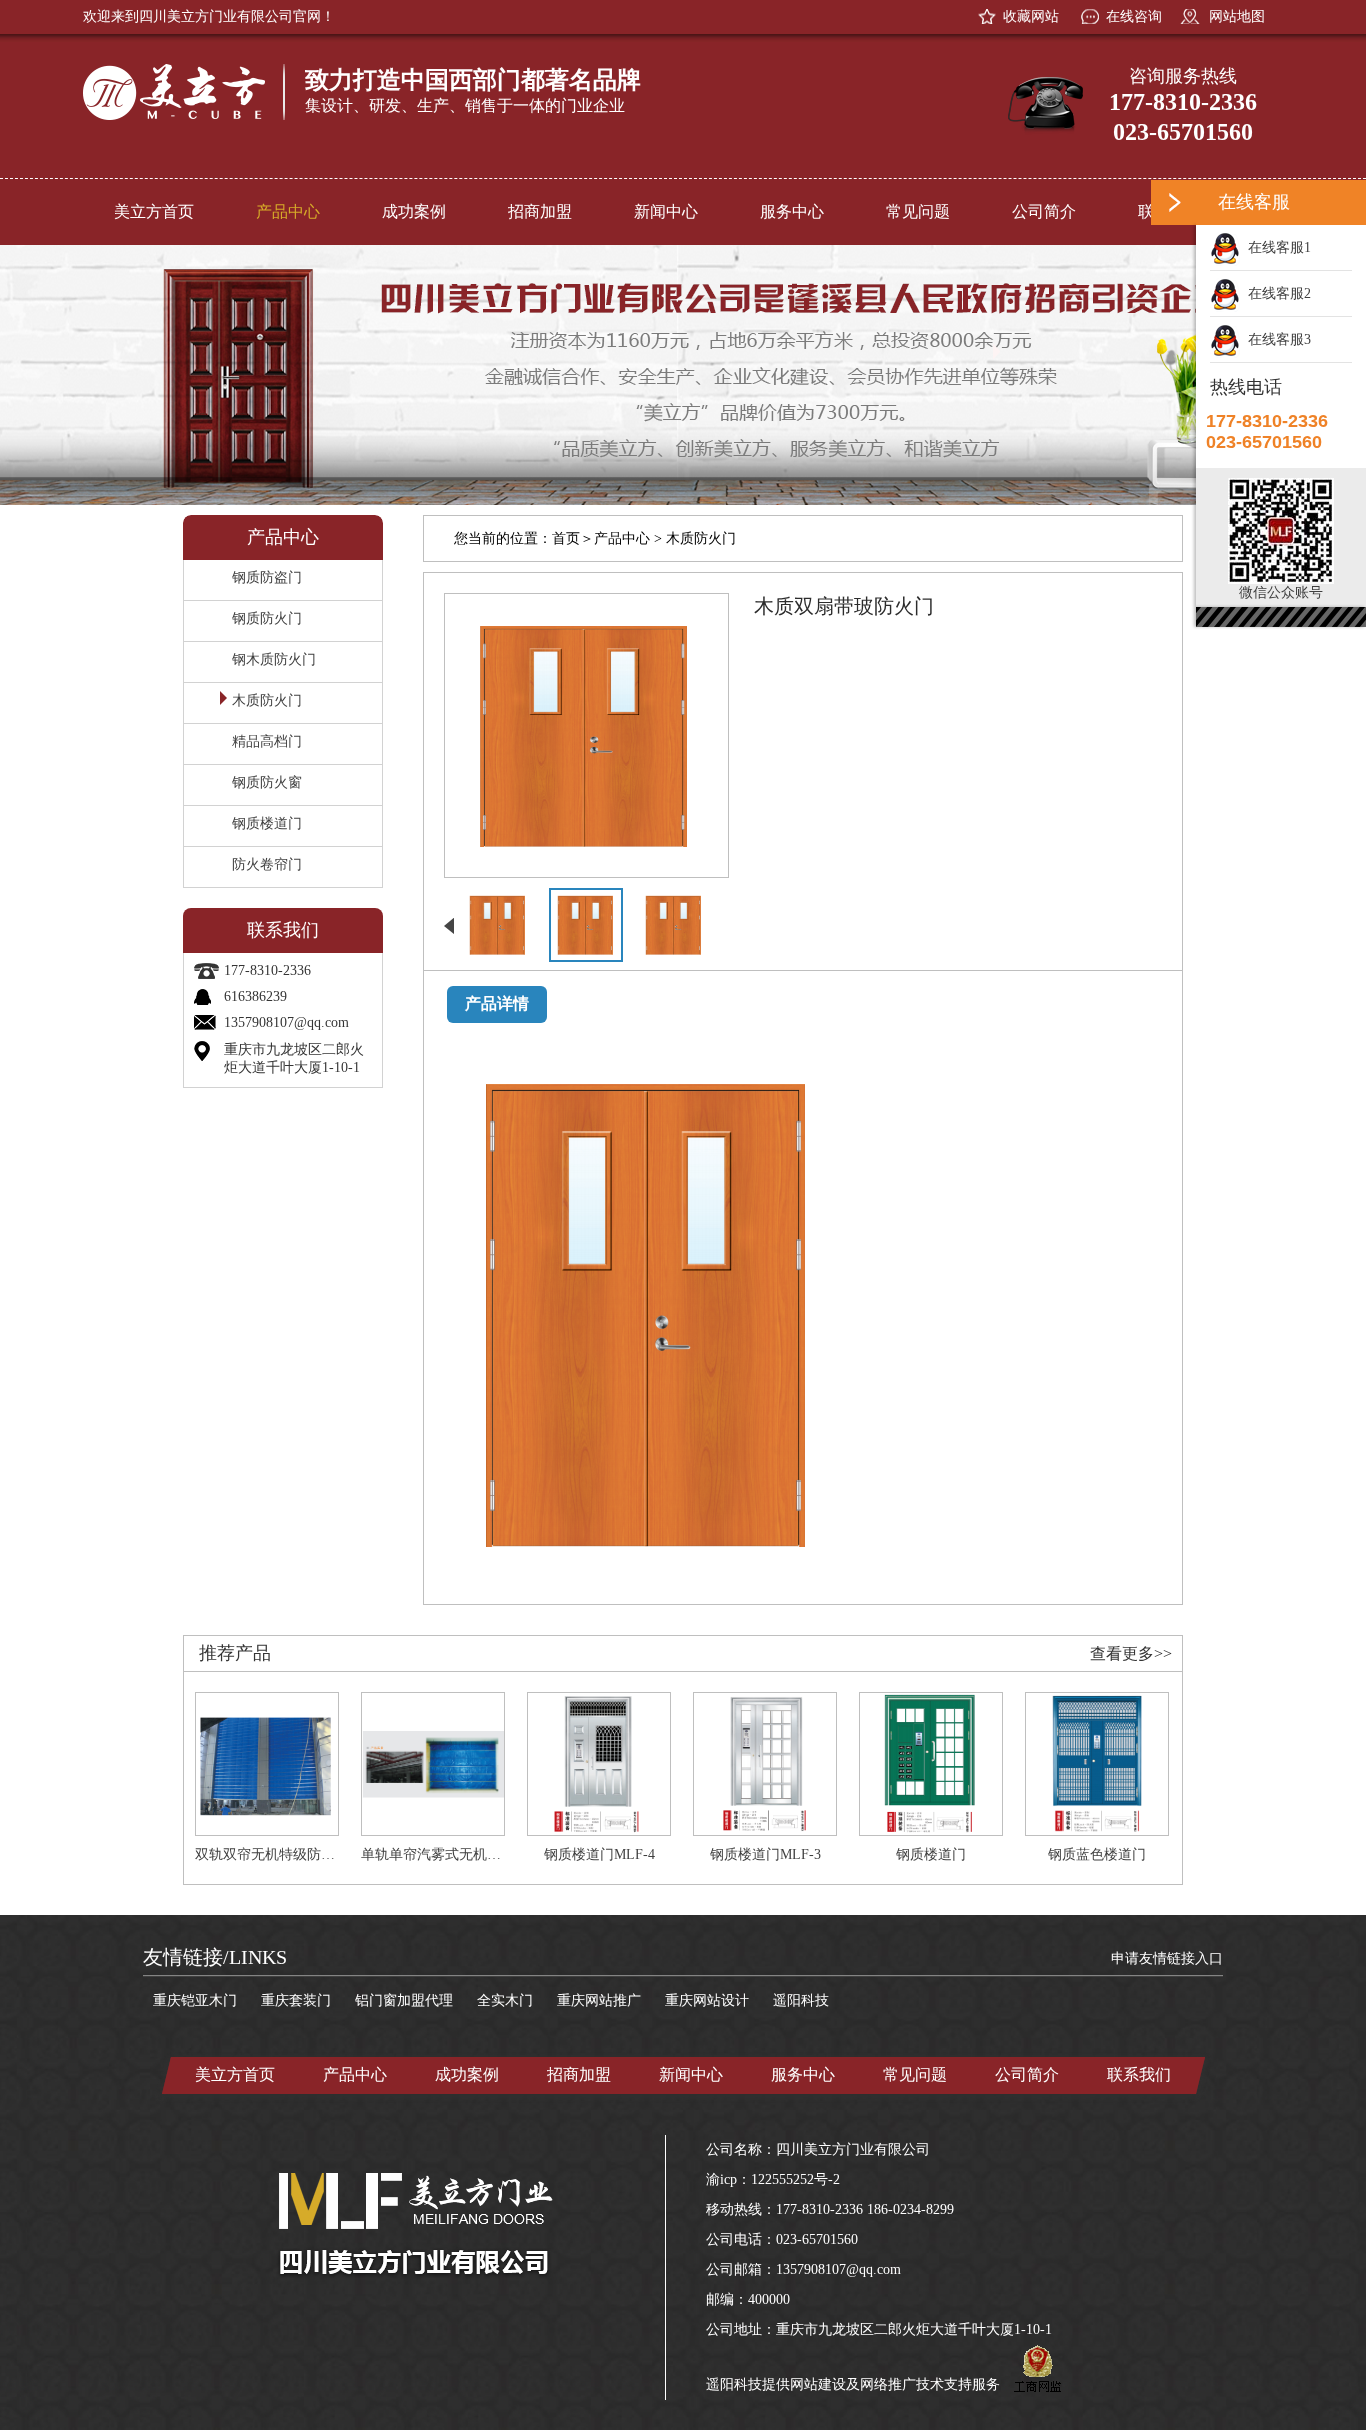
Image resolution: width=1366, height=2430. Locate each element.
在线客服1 (1275, 247)
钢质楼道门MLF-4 (599, 1854)
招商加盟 (540, 211)
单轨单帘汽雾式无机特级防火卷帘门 (473, 1854)
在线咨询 (1134, 16)
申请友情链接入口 (1167, 1958)
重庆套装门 (296, 2000)
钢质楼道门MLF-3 (765, 1854)
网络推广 (888, 2384)
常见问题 (918, 211)
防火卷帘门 (267, 864)
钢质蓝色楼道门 (1097, 1854)
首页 (566, 538)
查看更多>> (1131, 1653)
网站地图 (1235, 16)
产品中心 (288, 211)
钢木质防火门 (274, 659)
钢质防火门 (267, 618)
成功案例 (414, 211)
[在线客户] (1173, 202)
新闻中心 (666, 211)
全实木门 (505, 2000)
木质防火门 (267, 700)
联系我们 (1139, 2074)
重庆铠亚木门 (195, 2000)
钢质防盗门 (267, 577)
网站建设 (818, 2384)
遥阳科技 (801, 2000)
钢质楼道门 (267, 823)
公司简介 (1044, 211)
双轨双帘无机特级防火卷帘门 (286, 1854)
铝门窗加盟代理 (404, 2000)
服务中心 (792, 211)
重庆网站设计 (707, 2000)
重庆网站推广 (599, 2000)
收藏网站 (1031, 16)
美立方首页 (154, 211)
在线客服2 (1275, 293)
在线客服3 (1275, 339)
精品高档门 (267, 741)
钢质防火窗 (267, 782)
